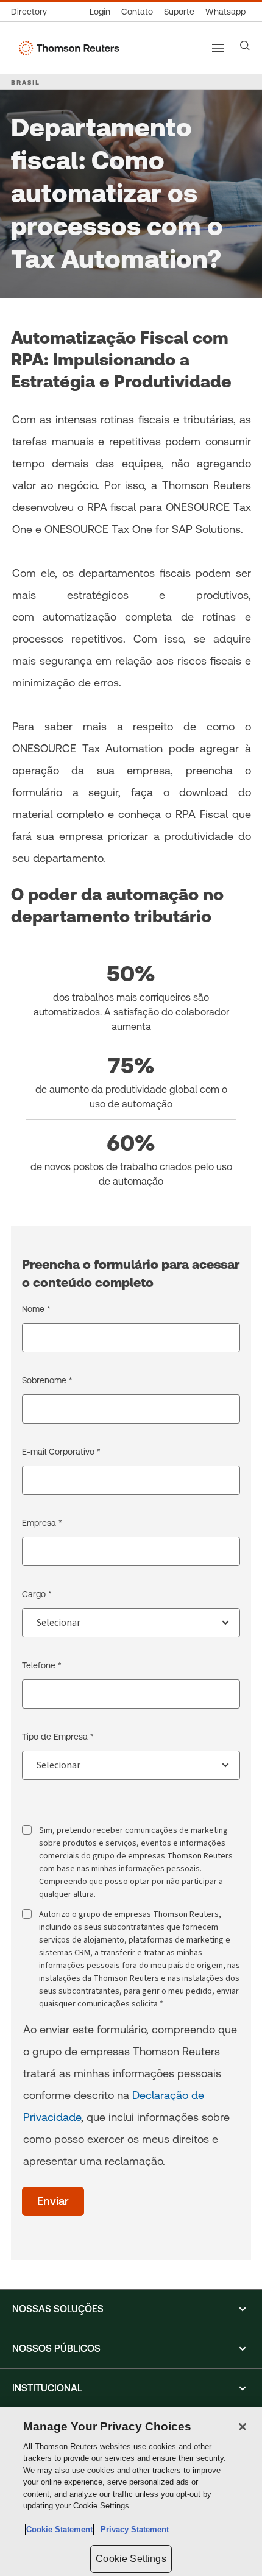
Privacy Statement (132, 2529)
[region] (131, 2492)
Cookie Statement (59, 2529)
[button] (131, 2309)
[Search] (245, 46)
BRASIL (26, 82)
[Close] (243, 2427)
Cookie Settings (131, 2559)
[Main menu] (218, 48)
